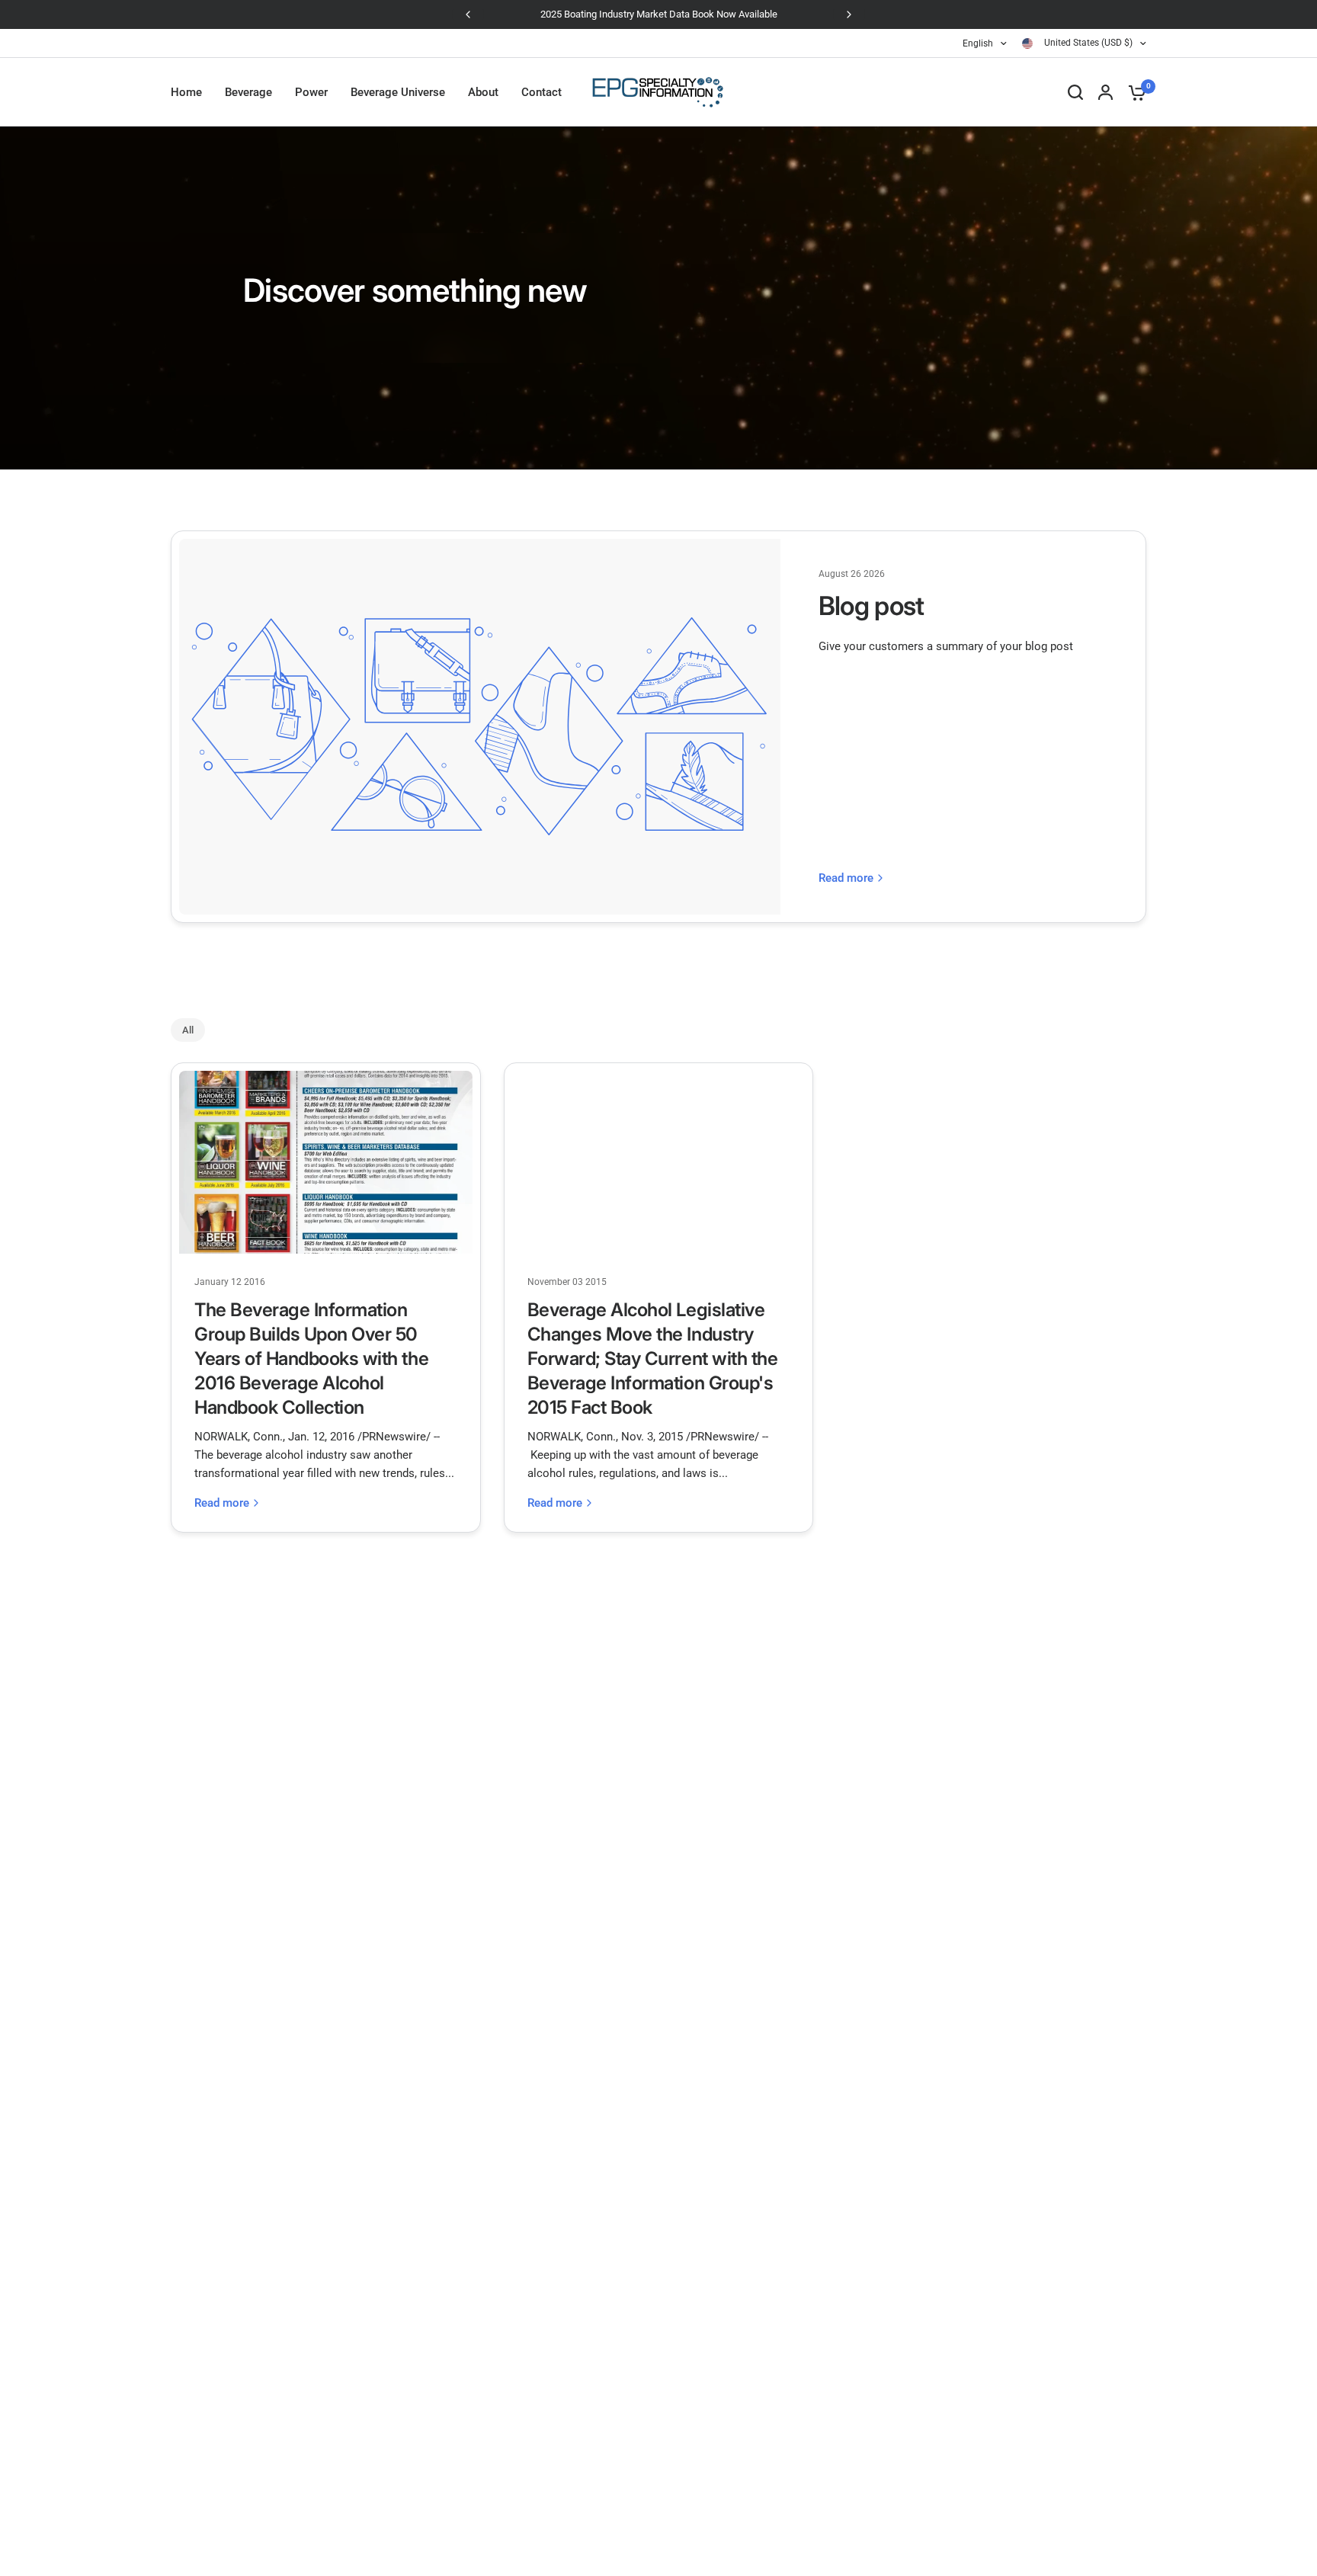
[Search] (1075, 92)
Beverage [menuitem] (248, 92)
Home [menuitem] (186, 92)
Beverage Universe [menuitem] (398, 92)
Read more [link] (846, 878)
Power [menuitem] (311, 92)
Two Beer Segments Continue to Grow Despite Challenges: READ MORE (811, 14)
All (188, 1030)
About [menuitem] (483, 92)
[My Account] (1106, 92)
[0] (1133, 92)
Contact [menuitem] (542, 92)
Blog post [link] (872, 606)
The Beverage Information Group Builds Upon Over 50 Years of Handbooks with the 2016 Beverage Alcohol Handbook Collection (311, 1358)
